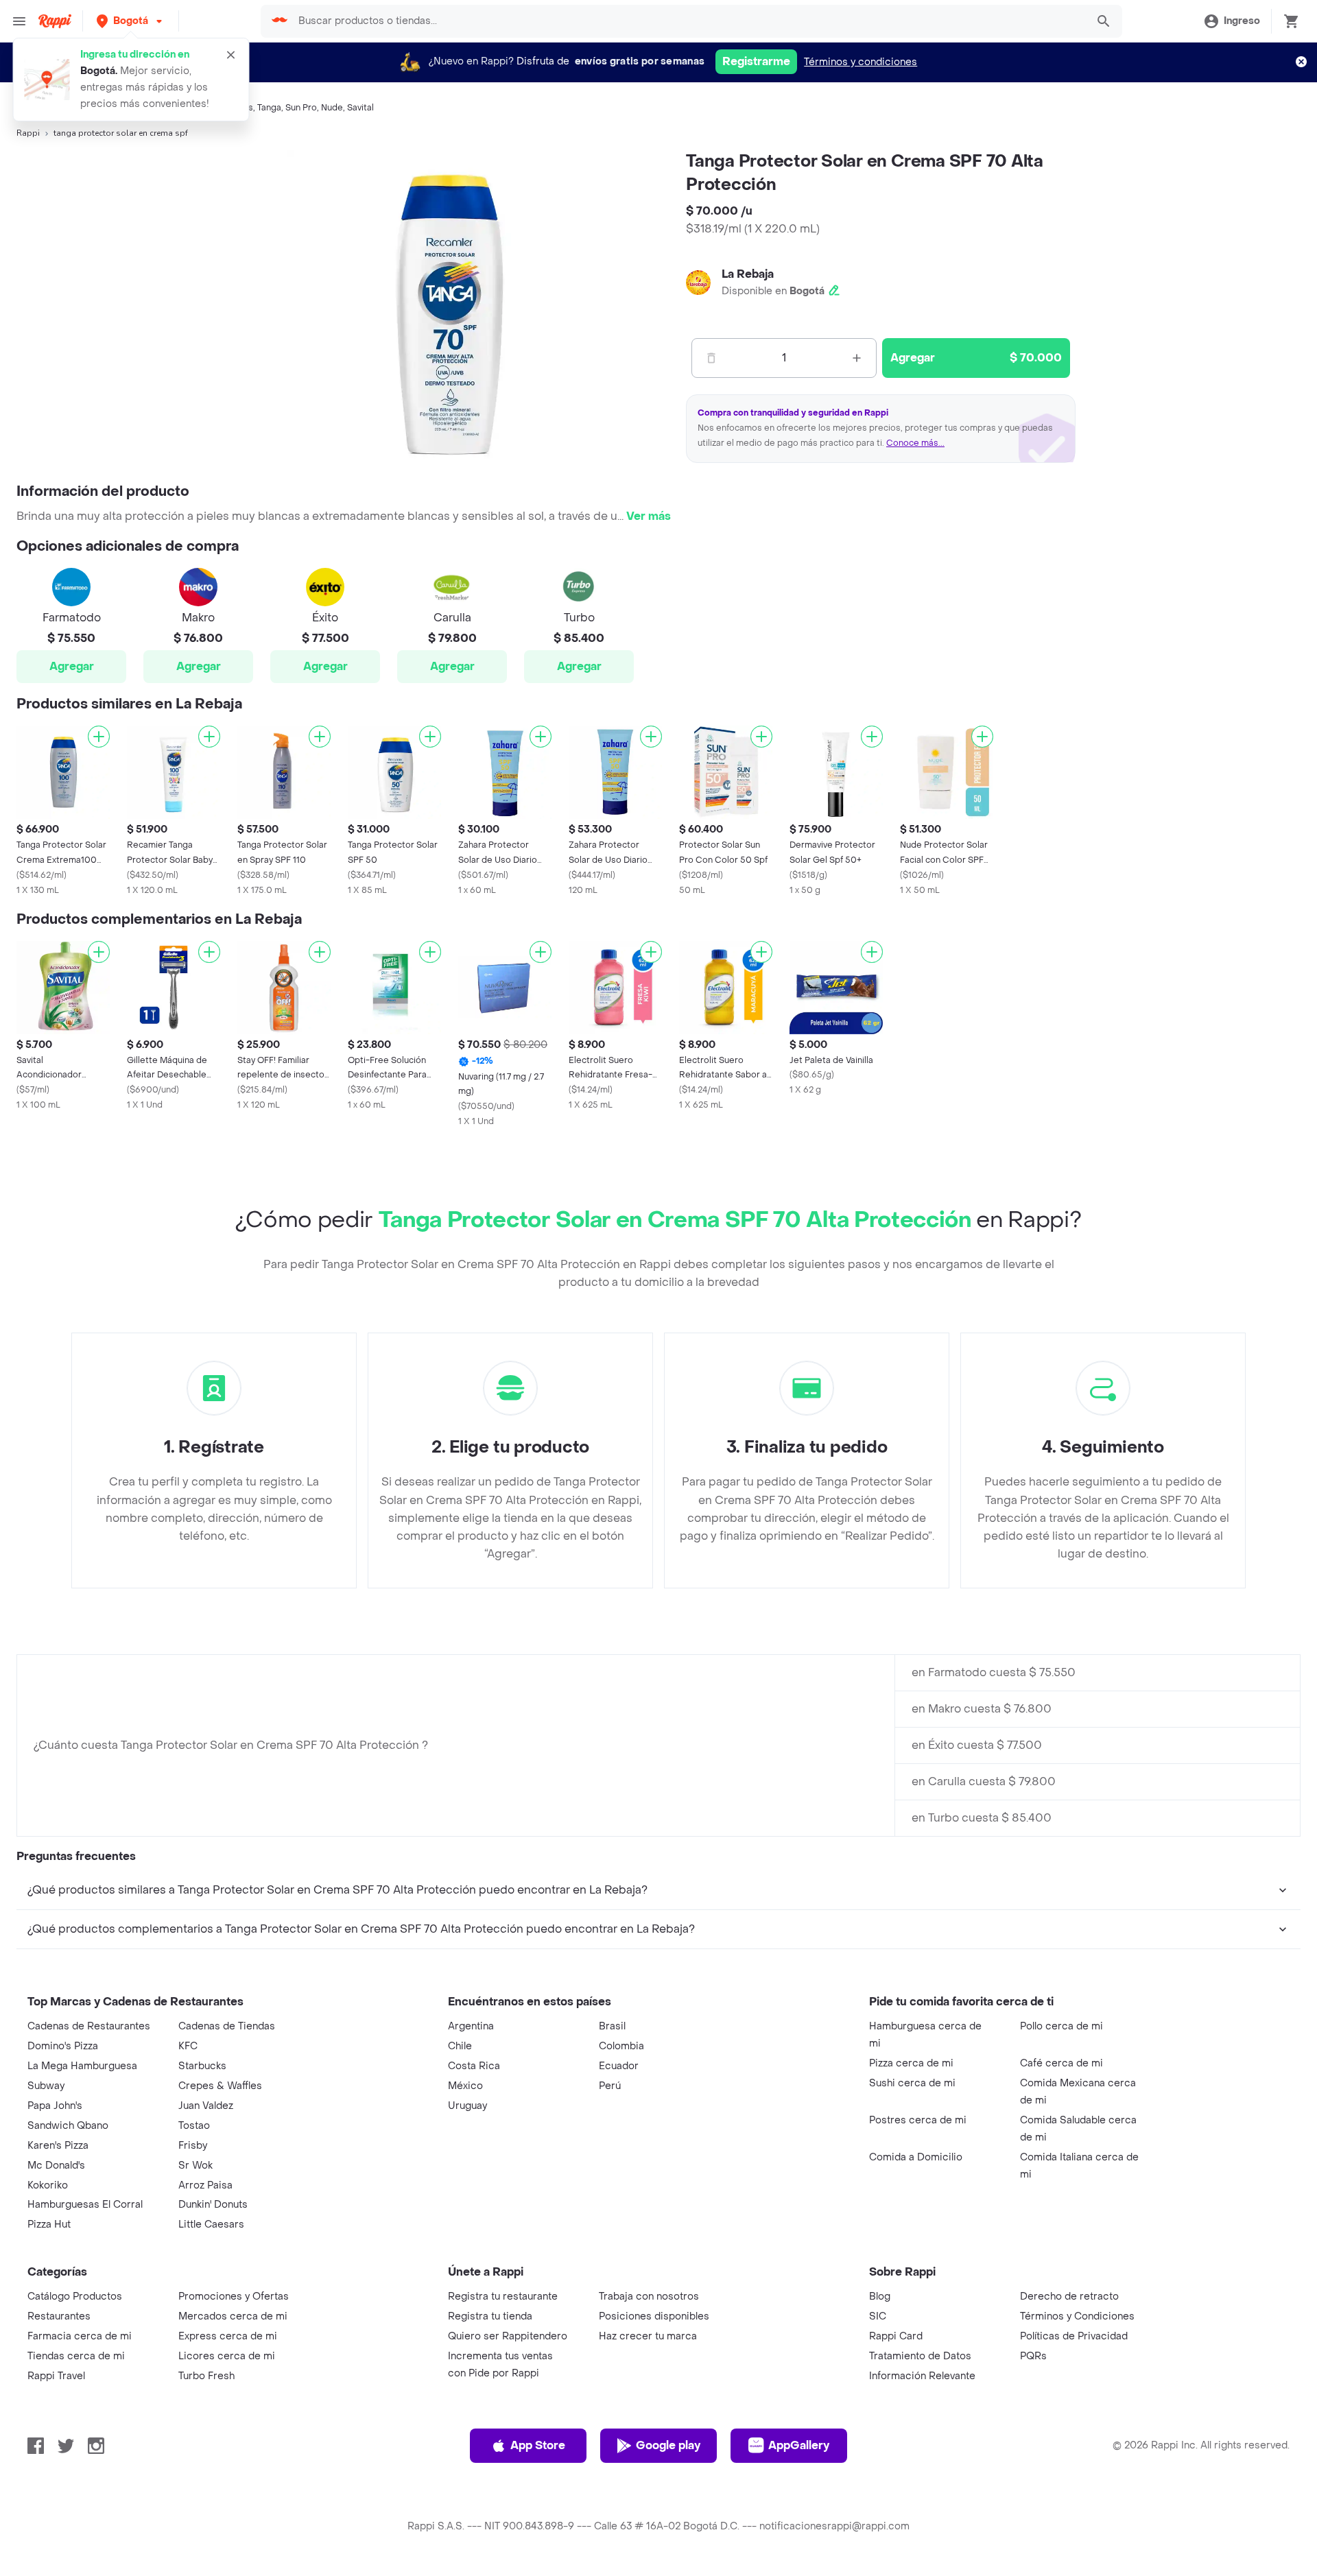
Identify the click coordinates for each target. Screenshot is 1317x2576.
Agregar (72, 666)
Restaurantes (59, 2316)
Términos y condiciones (861, 62)
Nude (332, 108)
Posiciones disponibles (654, 2316)
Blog (880, 2297)
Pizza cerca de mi (911, 2063)
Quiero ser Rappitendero (508, 2336)
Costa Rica (474, 2066)
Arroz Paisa (205, 2185)
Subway (46, 2086)
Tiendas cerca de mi (76, 2356)
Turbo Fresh (206, 2376)
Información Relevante (922, 2376)
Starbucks (202, 2066)
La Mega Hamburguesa (82, 2066)
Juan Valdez (206, 2106)
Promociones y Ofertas (234, 2297)
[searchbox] (688, 21)
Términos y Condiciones (1077, 2316)
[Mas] (857, 358)
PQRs (1033, 2356)
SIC (878, 2316)
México (465, 2086)
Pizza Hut (49, 2225)
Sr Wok (195, 2166)
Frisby (193, 2146)
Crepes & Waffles (220, 2086)
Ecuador (619, 2066)
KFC (188, 2046)
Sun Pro (301, 108)
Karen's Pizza (58, 2146)
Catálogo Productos (75, 2297)
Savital (360, 108)
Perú (610, 2086)
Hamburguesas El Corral (85, 2205)
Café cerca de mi (1061, 2063)
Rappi (28, 133)
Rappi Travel (56, 2376)
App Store (538, 2445)
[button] (131, 21)
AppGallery (799, 2445)
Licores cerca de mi (227, 2356)
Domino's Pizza (63, 2046)
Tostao (194, 2126)
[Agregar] (99, 737)
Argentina (471, 2026)
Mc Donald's (56, 2166)
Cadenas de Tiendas (227, 2026)
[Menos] (711, 358)
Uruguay (467, 2106)
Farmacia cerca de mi (80, 2336)
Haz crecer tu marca (648, 2336)
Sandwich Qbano (68, 2126)
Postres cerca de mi (918, 2120)
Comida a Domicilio (916, 2157)
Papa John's (55, 2106)
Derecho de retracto (1069, 2297)
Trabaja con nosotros (649, 2297)
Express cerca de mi (228, 2336)
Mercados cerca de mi (233, 2316)
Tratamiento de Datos (920, 2356)
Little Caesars (211, 2225)
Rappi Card (896, 2336)
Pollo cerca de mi (1061, 2026)
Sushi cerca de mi (912, 2083)
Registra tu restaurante (503, 2297)
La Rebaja (748, 274)
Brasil (612, 2026)
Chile (460, 2046)
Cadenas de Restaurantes (89, 2026)
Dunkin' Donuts (213, 2205)
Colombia (621, 2046)
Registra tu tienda (490, 2316)
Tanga (269, 108)
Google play (668, 2445)
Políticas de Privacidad (1074, 2336)
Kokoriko (48, 2185)
